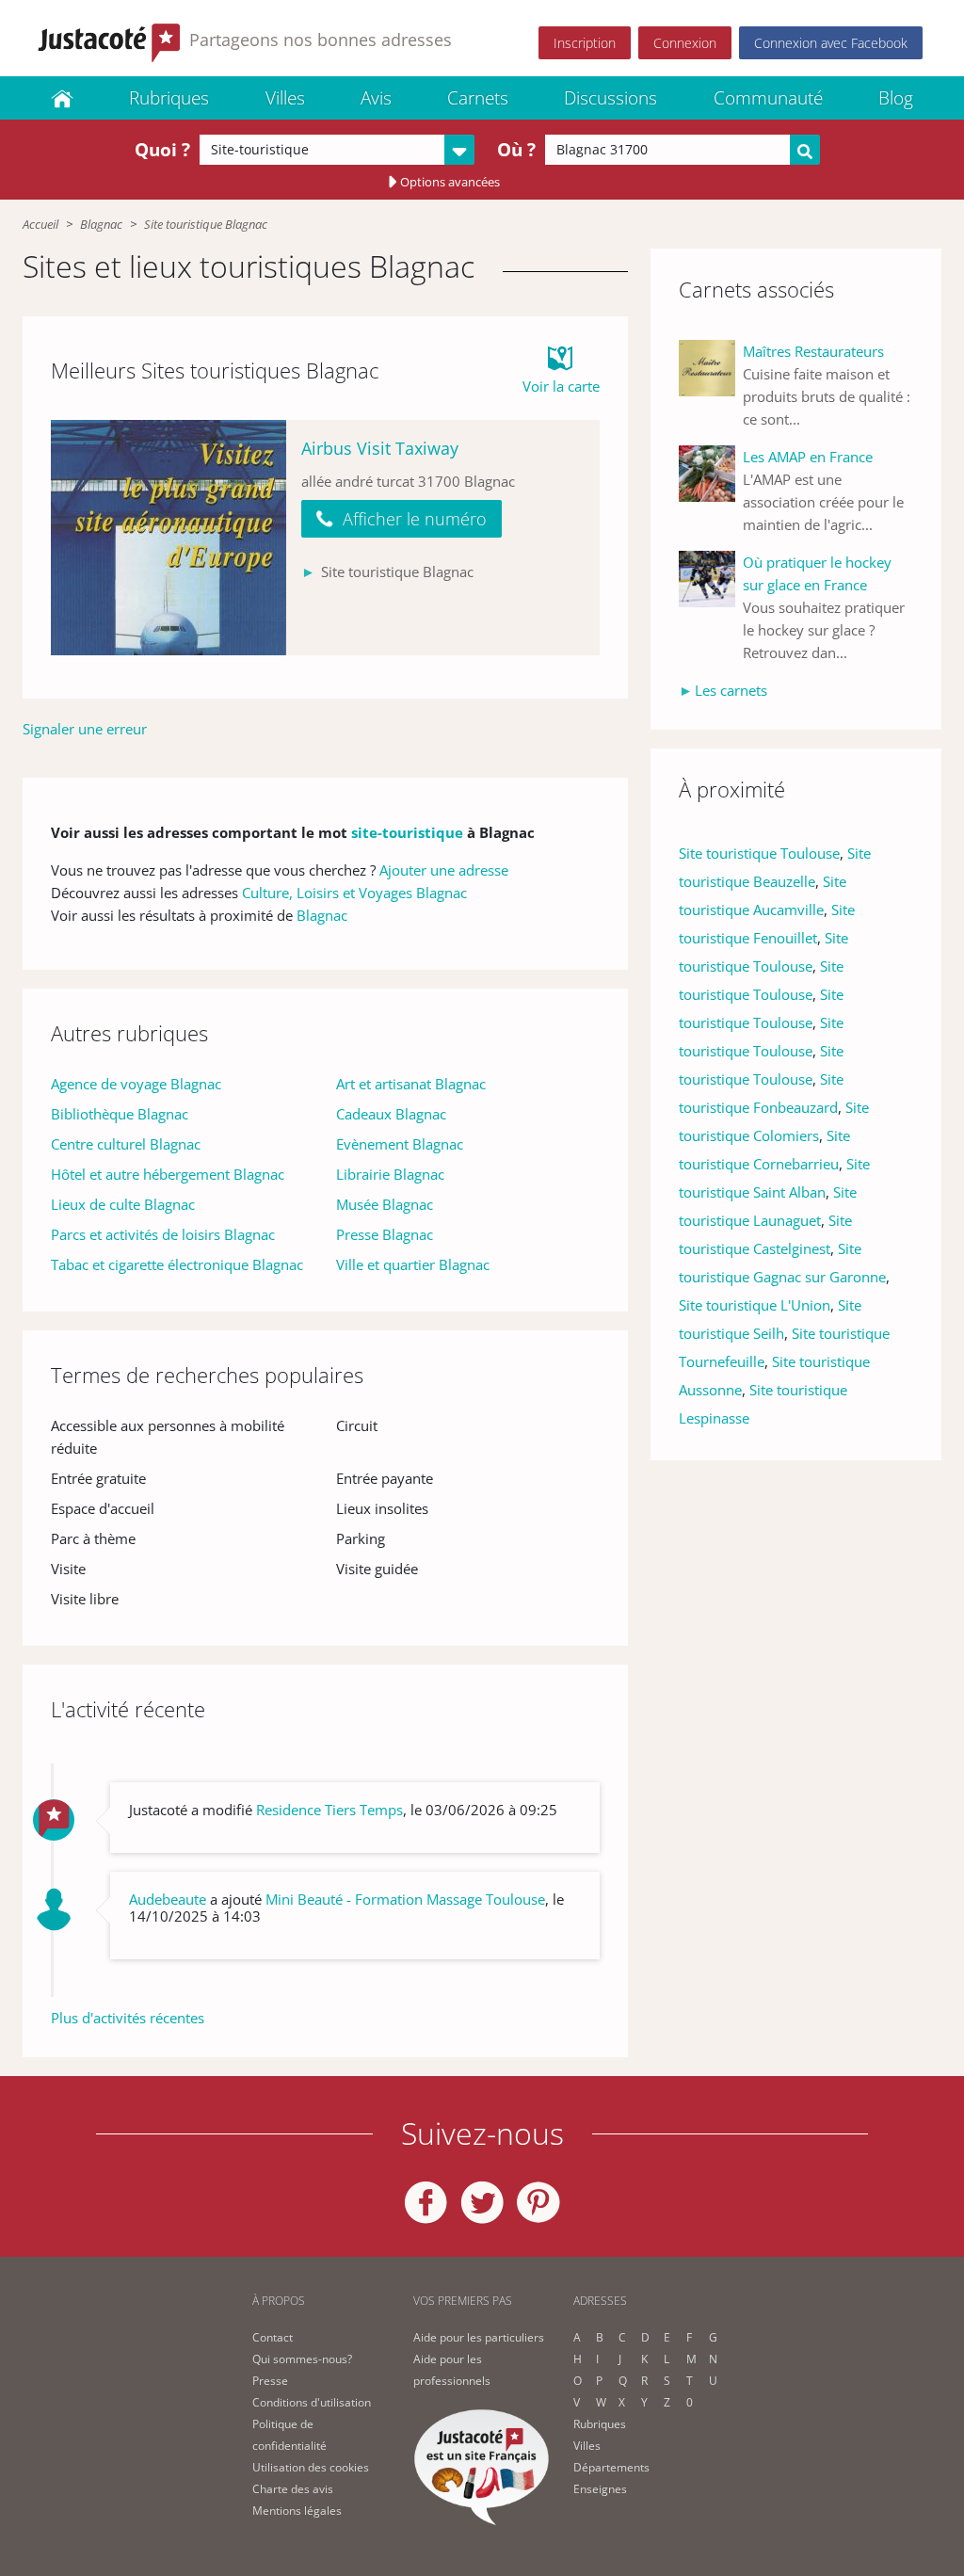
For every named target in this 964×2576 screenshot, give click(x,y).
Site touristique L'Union (755, 1305)
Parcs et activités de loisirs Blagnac (163, 1234)
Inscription (585, 43)
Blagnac (101, 224)
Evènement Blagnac (400, 1144)
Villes (285, 98)
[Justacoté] (62, 98)
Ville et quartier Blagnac (413, 1264)
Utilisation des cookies (311, 2467)
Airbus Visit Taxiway (380, 448)
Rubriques (169, 98)
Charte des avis (293, 2489)
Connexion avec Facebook (831, 43)
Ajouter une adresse (444, 870)
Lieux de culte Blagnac (123, 1204)
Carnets (478, 98)
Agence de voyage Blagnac (136, 1084)
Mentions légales (297, 2511)
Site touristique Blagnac (206, 224)
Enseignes (600, 2489)
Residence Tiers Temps (329, 1810)
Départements (611, 2467)
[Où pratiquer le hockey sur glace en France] (711, 607)
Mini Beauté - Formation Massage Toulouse (405, 1899)
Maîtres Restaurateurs (813, 351)
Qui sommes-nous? (302, 2359)
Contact (273, 2337)
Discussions (611, 98)
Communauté (768, 98)
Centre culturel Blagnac (126, 1144)
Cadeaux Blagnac (391, 1114)
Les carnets (731, 690)
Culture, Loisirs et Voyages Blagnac (354, 893)
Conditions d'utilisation (312, 2402)
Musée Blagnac (385, 1204)
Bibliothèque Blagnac (120, 1114)
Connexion (685, 43)
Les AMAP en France (808, 457)
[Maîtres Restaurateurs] (711, 385)
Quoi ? (162, 150)
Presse (270, 2381)
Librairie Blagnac (390, 1174)
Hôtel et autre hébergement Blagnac (168, 1174)
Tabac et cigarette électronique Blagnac (177, 1264)
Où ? (516, 150)
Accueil (40, 224)
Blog (896, 98)
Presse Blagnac (385, 1234)
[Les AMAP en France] (711, 491)
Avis (376, 98)
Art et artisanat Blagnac (411, 1084)
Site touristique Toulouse (759, 853)
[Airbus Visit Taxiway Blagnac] (169, 538)
